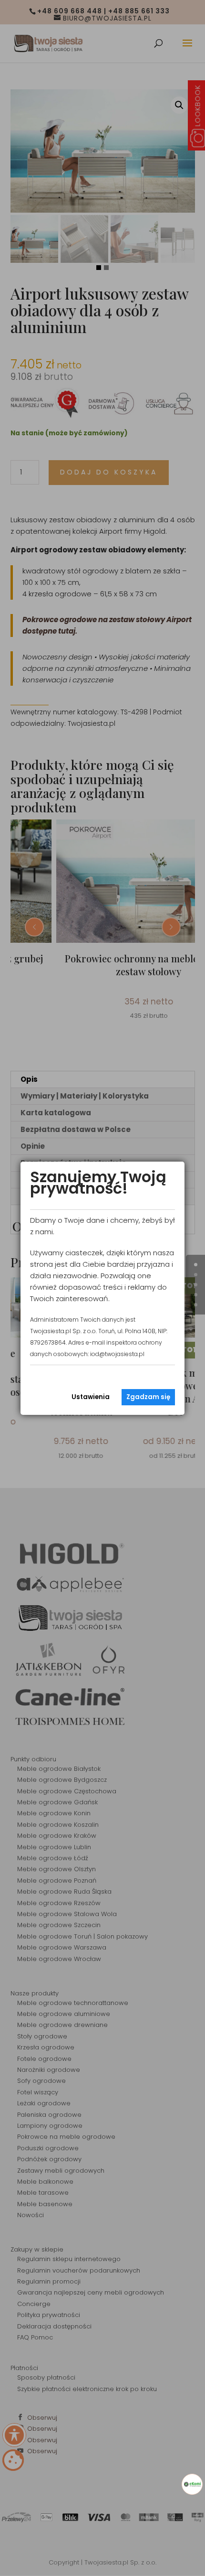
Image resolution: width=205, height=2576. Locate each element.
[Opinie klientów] (192, 2484)
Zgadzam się (148, 1397)
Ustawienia (91, 1397)
